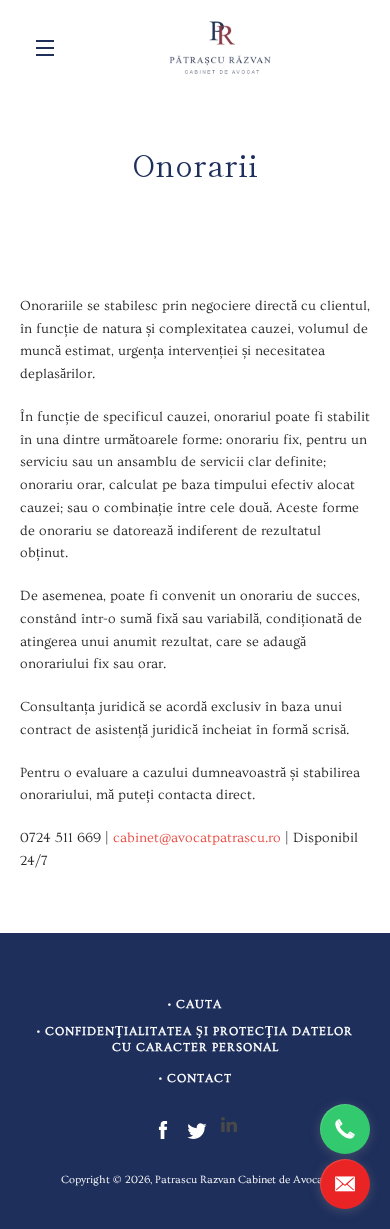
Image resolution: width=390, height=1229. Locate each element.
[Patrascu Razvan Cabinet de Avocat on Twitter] (197, 1128)
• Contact (195, 1078)
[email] (345, 1184)
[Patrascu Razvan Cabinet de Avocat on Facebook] (163, 1128)
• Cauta (195, 1004)
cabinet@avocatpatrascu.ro (197, 838)
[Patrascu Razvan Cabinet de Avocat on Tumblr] (229, 1128)
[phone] (345, 1129)
